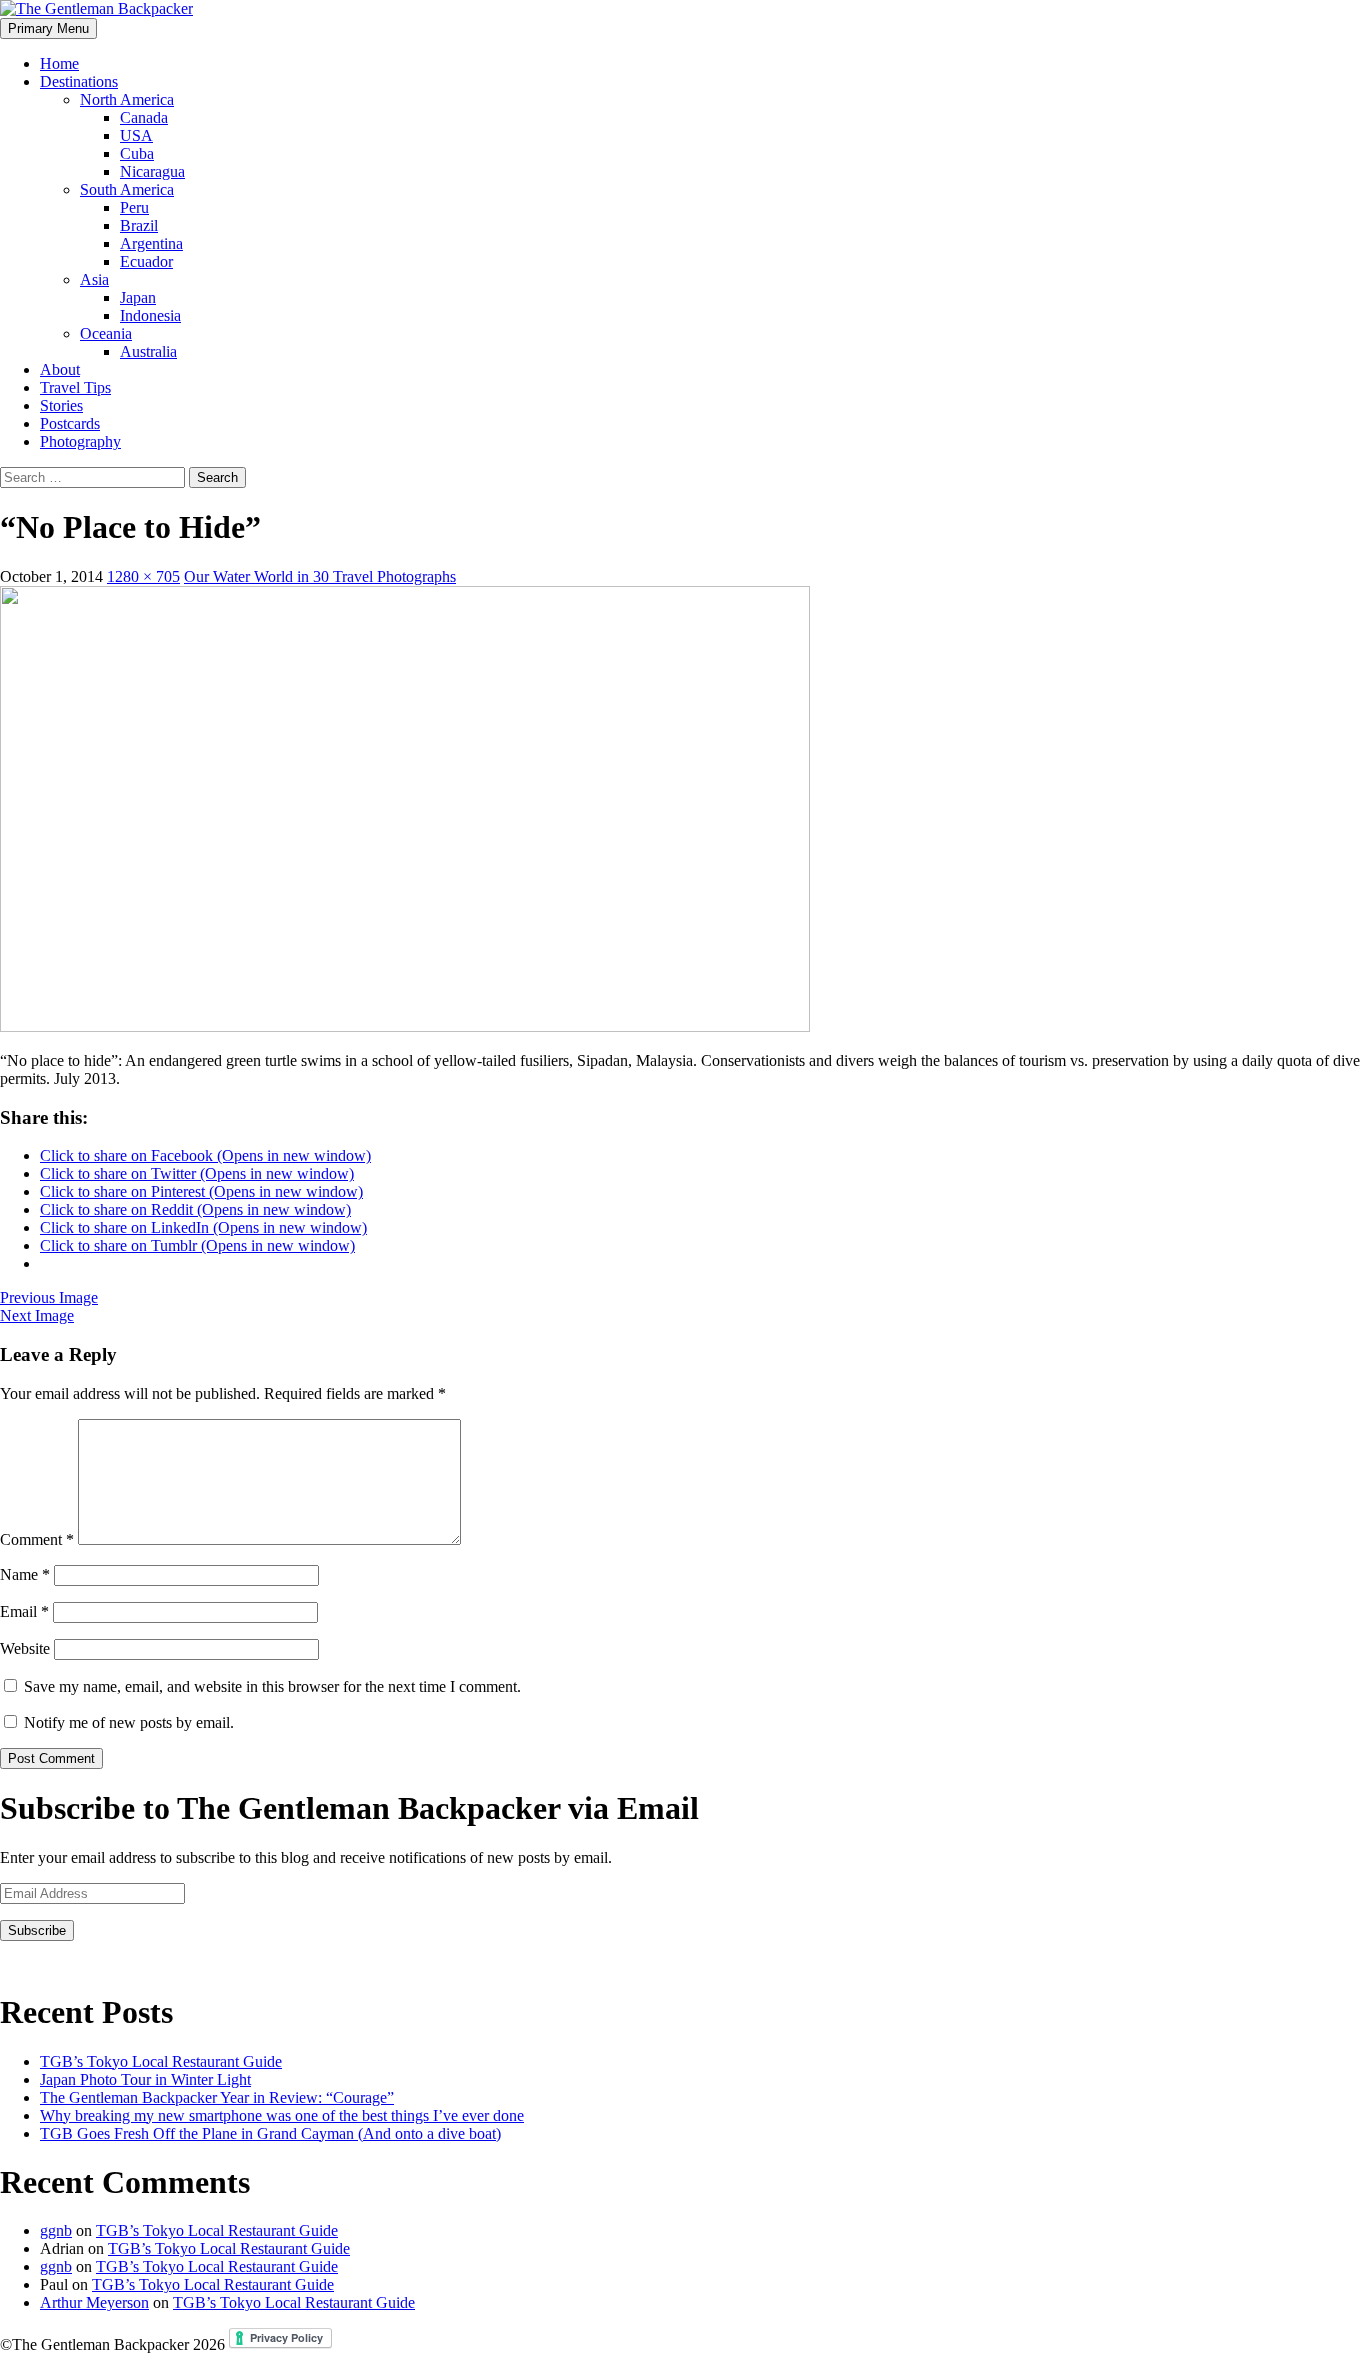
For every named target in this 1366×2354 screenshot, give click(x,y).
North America (127, 99)
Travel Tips (75, 387)
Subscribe (37, 1930)
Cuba (137, 153)
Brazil (139, 225)
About (60, 369)
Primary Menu (48, 28)
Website (25, 1648)
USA (136, 135)
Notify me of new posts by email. (129, 1722)
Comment (37, 1539)
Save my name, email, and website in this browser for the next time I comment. (272, 1686)
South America (127, 189)
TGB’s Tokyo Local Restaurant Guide (161, 2061)
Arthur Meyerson (94, 2302)
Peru (134, 207)
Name (25, 1574)
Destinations (79, 81)
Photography (80, 441)
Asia (94, 279)
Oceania (106, 333)
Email (24, 1611)
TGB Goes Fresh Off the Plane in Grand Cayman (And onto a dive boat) (270, 2133)
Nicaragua (152, 171)
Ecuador (146, 261)
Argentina (151, 243)
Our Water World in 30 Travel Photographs (320, 576)
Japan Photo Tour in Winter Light (145, 2079)
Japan (138, 297)
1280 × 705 (143, 576)
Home (59, 63)
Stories (61, 405)
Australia (148, 351)
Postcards (70, 423)
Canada (144, 117)
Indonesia (150, 315)
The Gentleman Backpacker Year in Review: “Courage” (217, 2097)
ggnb (56, 2230)
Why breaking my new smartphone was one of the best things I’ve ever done (282, 2115)
